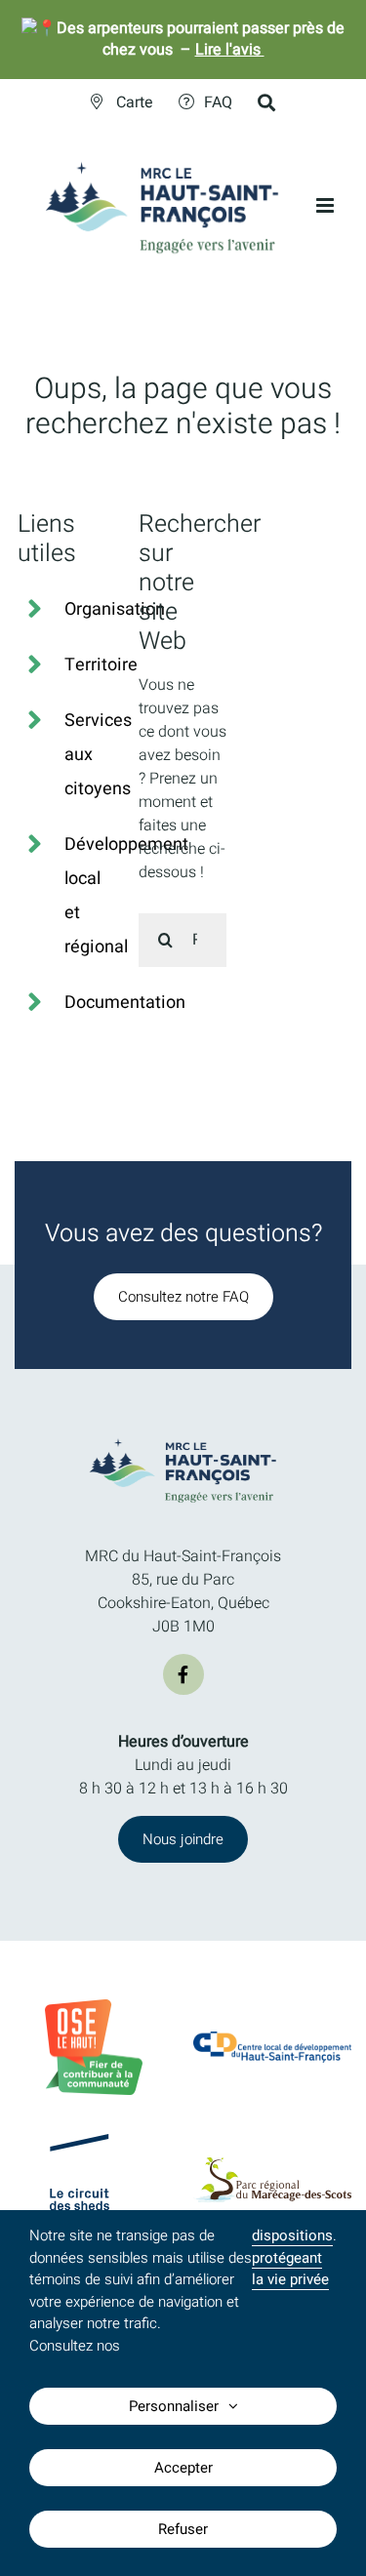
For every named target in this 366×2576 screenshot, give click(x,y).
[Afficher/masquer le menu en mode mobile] (326, 205)
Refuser (183, 2529)
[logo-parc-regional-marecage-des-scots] (272, 2165)
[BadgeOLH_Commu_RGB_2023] (94, 2007)
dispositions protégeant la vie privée (292, 2257)
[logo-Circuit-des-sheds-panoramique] (94, 2142)
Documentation (125, 1003)
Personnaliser (174, 2406)
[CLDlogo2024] (272, 2039)
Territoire (101, 665)
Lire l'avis (230, 50)
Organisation (115, 609)
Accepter (183, 2468)
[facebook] (183, 1674)
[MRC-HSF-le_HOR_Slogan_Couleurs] (183, 1435)
